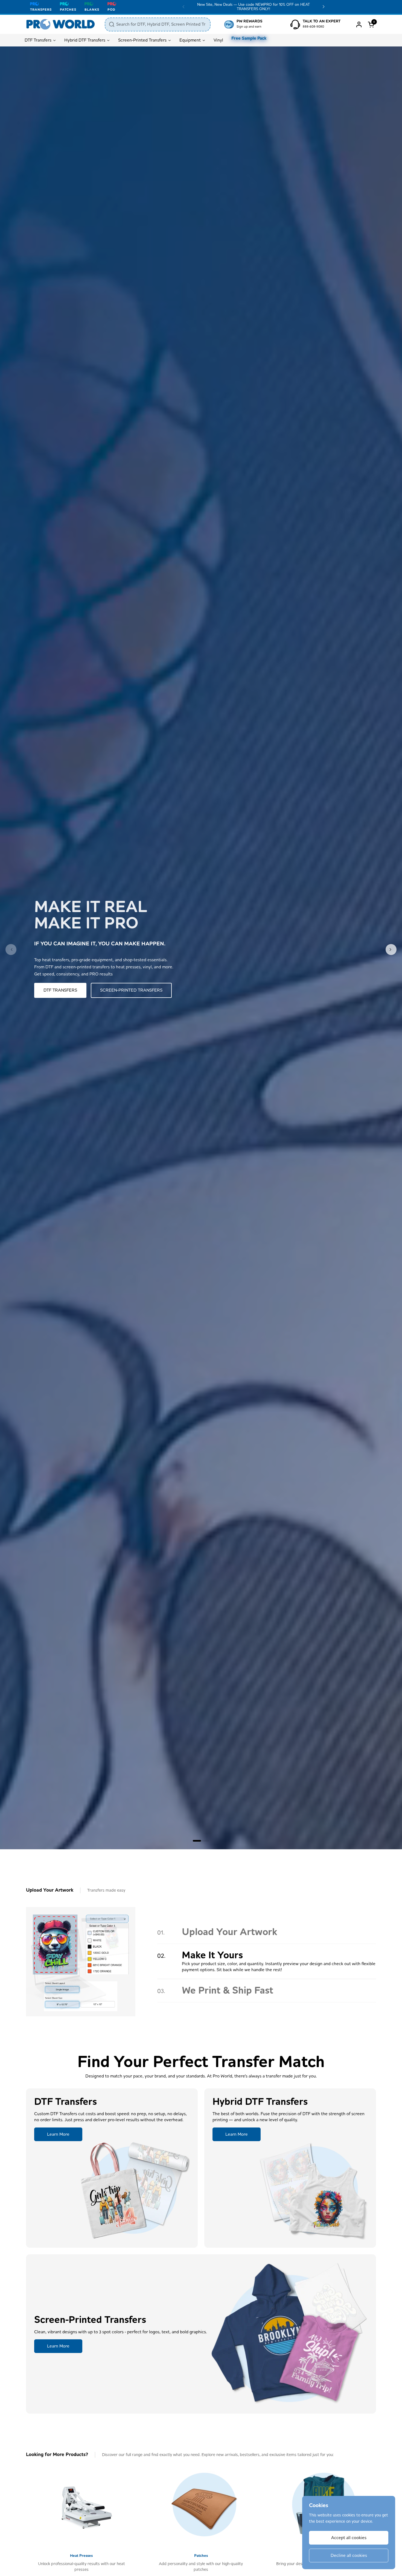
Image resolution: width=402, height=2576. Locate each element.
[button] (372, 24)
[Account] (359, 24)
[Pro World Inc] (61, 24)
